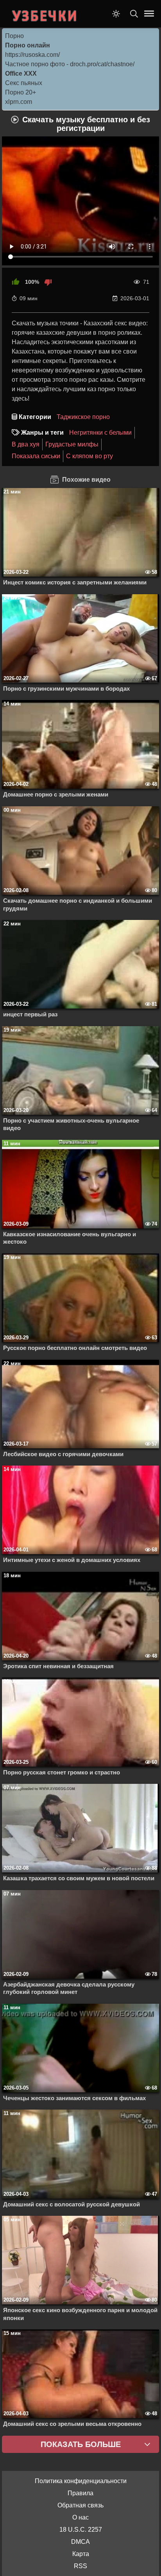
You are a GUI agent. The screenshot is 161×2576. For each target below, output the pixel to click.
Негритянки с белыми (100, 433)
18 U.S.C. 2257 (81, 2530)
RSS (80, 2566)
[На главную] (45, 14)
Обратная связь (80, 2505)
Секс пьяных (24, 83)
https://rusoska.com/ (32, 55)
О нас (80, 2517)
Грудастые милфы (72, 444)
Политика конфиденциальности (81, 2481)
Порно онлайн (28, 45)
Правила (80, 2493)
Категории (35, 417)
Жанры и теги (42, 433)
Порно (14, 36)
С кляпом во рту (89, 456)
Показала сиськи (36, 456)
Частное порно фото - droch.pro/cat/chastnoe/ (70, 64)
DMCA (80, 2542)
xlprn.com (19, 102)
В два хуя (26, 444)
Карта (81, 2554)
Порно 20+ (21, 92)
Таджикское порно (83, 417)
